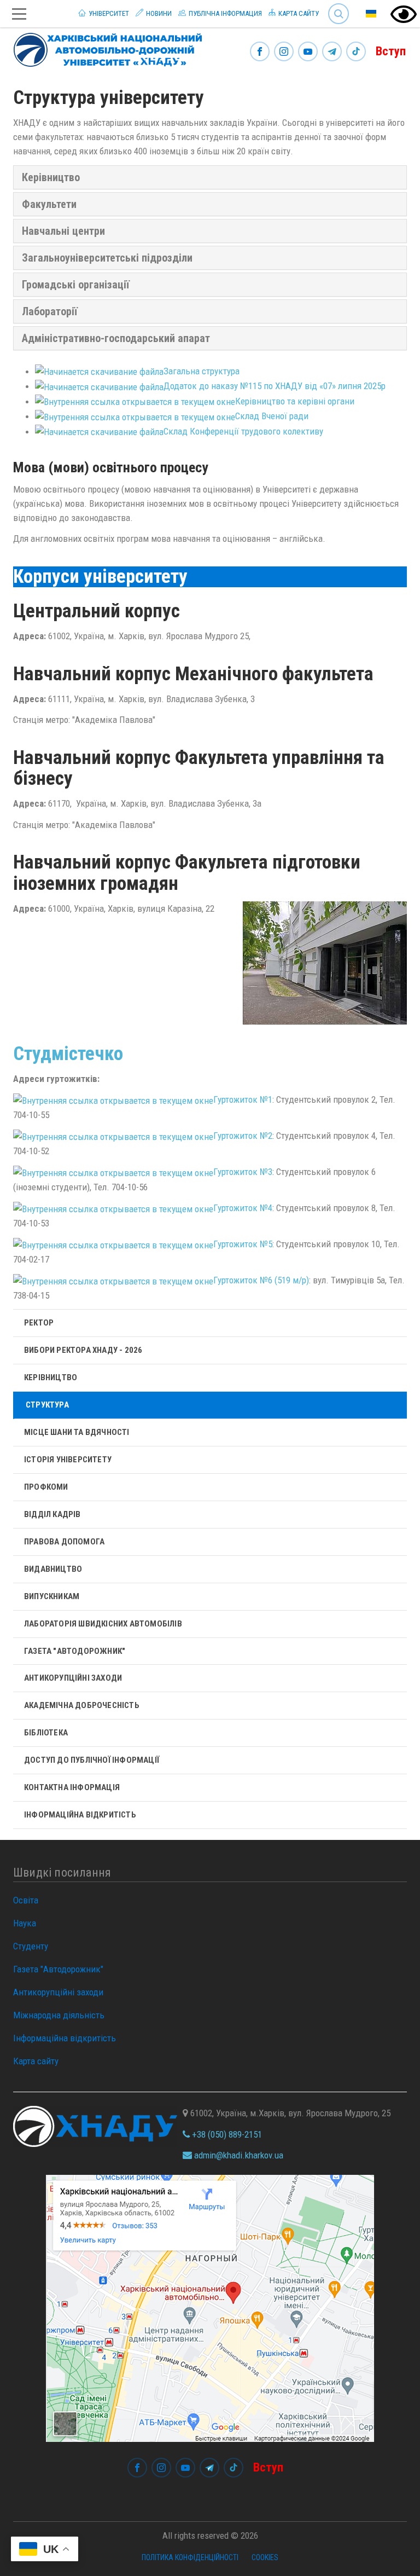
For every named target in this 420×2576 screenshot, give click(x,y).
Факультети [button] (49, 204)
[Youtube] (308, 52)
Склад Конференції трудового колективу (243, 431)
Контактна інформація (72, 1787)
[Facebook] (260, 52)
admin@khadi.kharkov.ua (238, 2155)
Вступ (391, 51)
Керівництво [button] (51, 177)
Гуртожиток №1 (243, 1099)
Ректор (39, 1323)
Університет (108, 13)
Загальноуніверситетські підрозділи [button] (107, 258)
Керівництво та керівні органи (295, 401)
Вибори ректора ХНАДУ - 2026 (83, 1350)
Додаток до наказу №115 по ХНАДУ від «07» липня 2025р (275, 386)
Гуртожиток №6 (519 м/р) (261, 1280)
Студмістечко (68, 1054)
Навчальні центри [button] (63, 231)
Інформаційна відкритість (80, 1815)
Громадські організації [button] (76, 285)
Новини (158, 13)
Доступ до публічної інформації (92, 1760)
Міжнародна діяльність (59, 2015)
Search (334, 5)
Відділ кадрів (52, 1514)
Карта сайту (298, 13)
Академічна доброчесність (82, 1705)
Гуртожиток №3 (243, 1172)
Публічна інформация (224, 13)
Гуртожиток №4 (243, 1208)
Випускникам (52, 1596)
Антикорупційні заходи (73, 1678)
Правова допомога (64, 1542)
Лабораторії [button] (50, 311)
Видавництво (53, 1569)
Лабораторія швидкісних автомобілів (103, 1624)
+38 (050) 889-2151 (226, 2134)
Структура (47, 1405)
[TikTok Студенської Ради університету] (356, 52)
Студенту (31, 1946)
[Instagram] (284, 52)
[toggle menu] (19, 14)
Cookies (265, 2557)
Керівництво (51, 1377)
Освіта (26, 1900)
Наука (25, 1923)
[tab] (210, 177)
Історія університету (68, 1460)
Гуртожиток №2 (243, 1136)
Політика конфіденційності (190, 2557)
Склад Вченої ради (272, 416)
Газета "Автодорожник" (75, 1651)
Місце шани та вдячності (77, 1432)
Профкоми (46, 1487)
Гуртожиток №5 (243, 1244)
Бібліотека (46, 1733)
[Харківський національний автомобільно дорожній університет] (103, 48)
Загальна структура (202, 371)
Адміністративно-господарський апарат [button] (116, 338)
